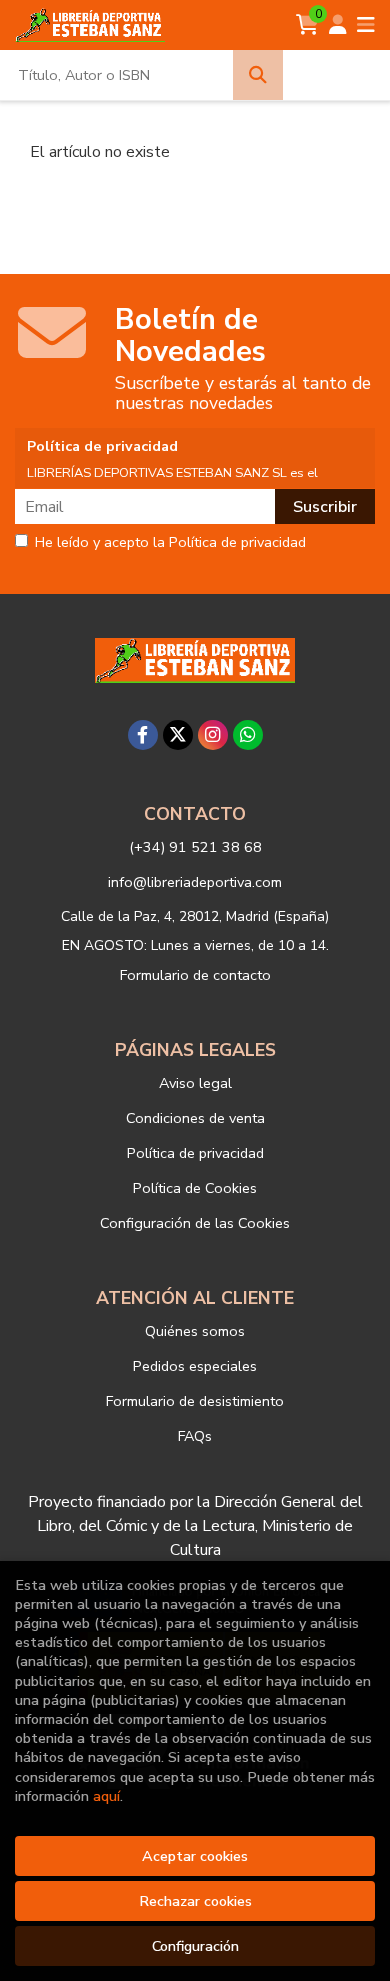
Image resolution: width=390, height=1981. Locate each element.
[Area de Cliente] (338, 25)
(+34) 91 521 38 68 (195, 847)
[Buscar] (258, 75)
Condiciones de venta (195, 1118)
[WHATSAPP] (248, 735)
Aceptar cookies (195, 1856)
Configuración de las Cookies (195, 1223)
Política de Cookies (195, 1188)
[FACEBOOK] (143, 735)
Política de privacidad (195, 1153)
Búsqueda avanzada (336, 75)
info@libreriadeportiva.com (195, 882)
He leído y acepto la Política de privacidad (170, 543)
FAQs (195, 1436)
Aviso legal (195, 1083)
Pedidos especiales (195, 1366)
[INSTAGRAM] (213, 735)
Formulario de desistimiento (195, 1401)
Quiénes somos (195, 1331)
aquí (106, 1796)
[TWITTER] (178, 735)
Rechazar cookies (195, 1901)
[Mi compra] (307, 25)
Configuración (195, 1946)
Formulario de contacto (195, 975)
